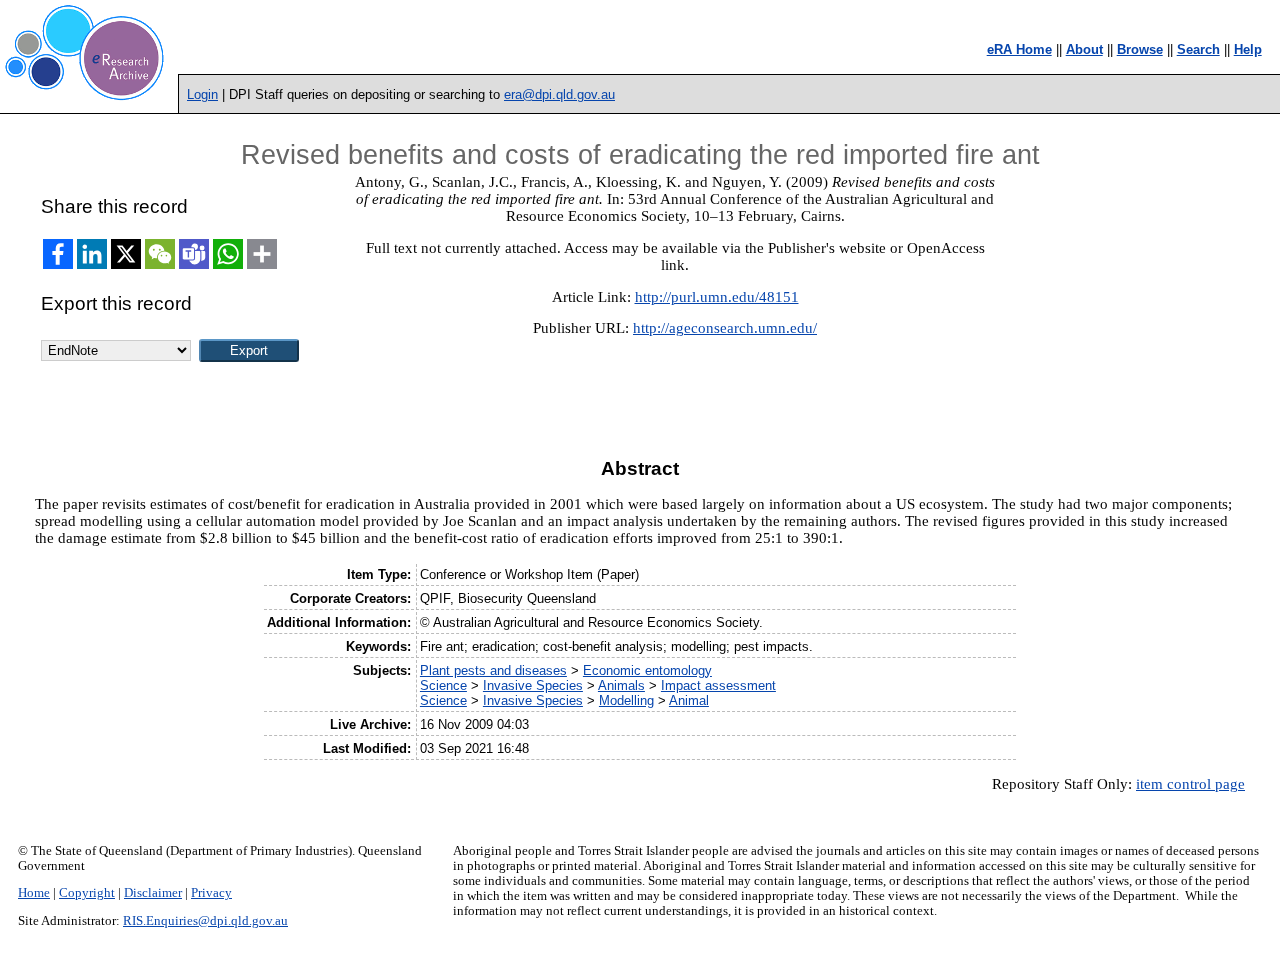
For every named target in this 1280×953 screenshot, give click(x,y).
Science (443, 685)
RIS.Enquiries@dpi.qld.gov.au (205, 921)
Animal (689, 700)
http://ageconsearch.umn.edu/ (725, 328)
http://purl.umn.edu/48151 (717, 297)
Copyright (87, 893)
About (1084, 49)
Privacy (211, 893)
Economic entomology (647, 670)
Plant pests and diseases (493, 670)
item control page (1190, 784)
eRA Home (1019, 49)
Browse (1140, 49)
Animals (621, 685)
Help (1248, 49)
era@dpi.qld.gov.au (559, 94)
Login (202, 94)
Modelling (626, 700)
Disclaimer (153, 893)
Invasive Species (533, 685)
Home (34, 893)
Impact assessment (718, 685)
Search (1198, 49)
